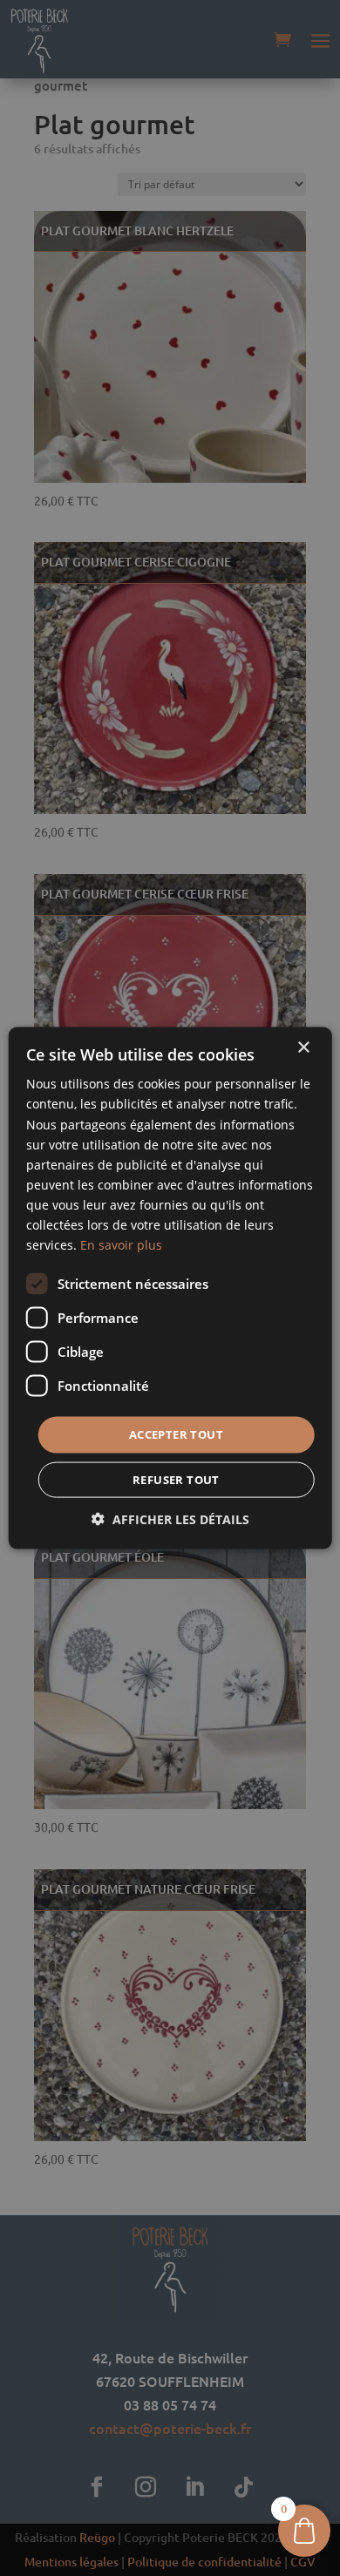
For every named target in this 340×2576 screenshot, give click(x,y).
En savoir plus (121, 1245)
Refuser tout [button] (176, 1479)
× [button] (303, 1048)
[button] (170, 1518)
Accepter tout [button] (176, 1434)
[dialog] (170, 1288)
